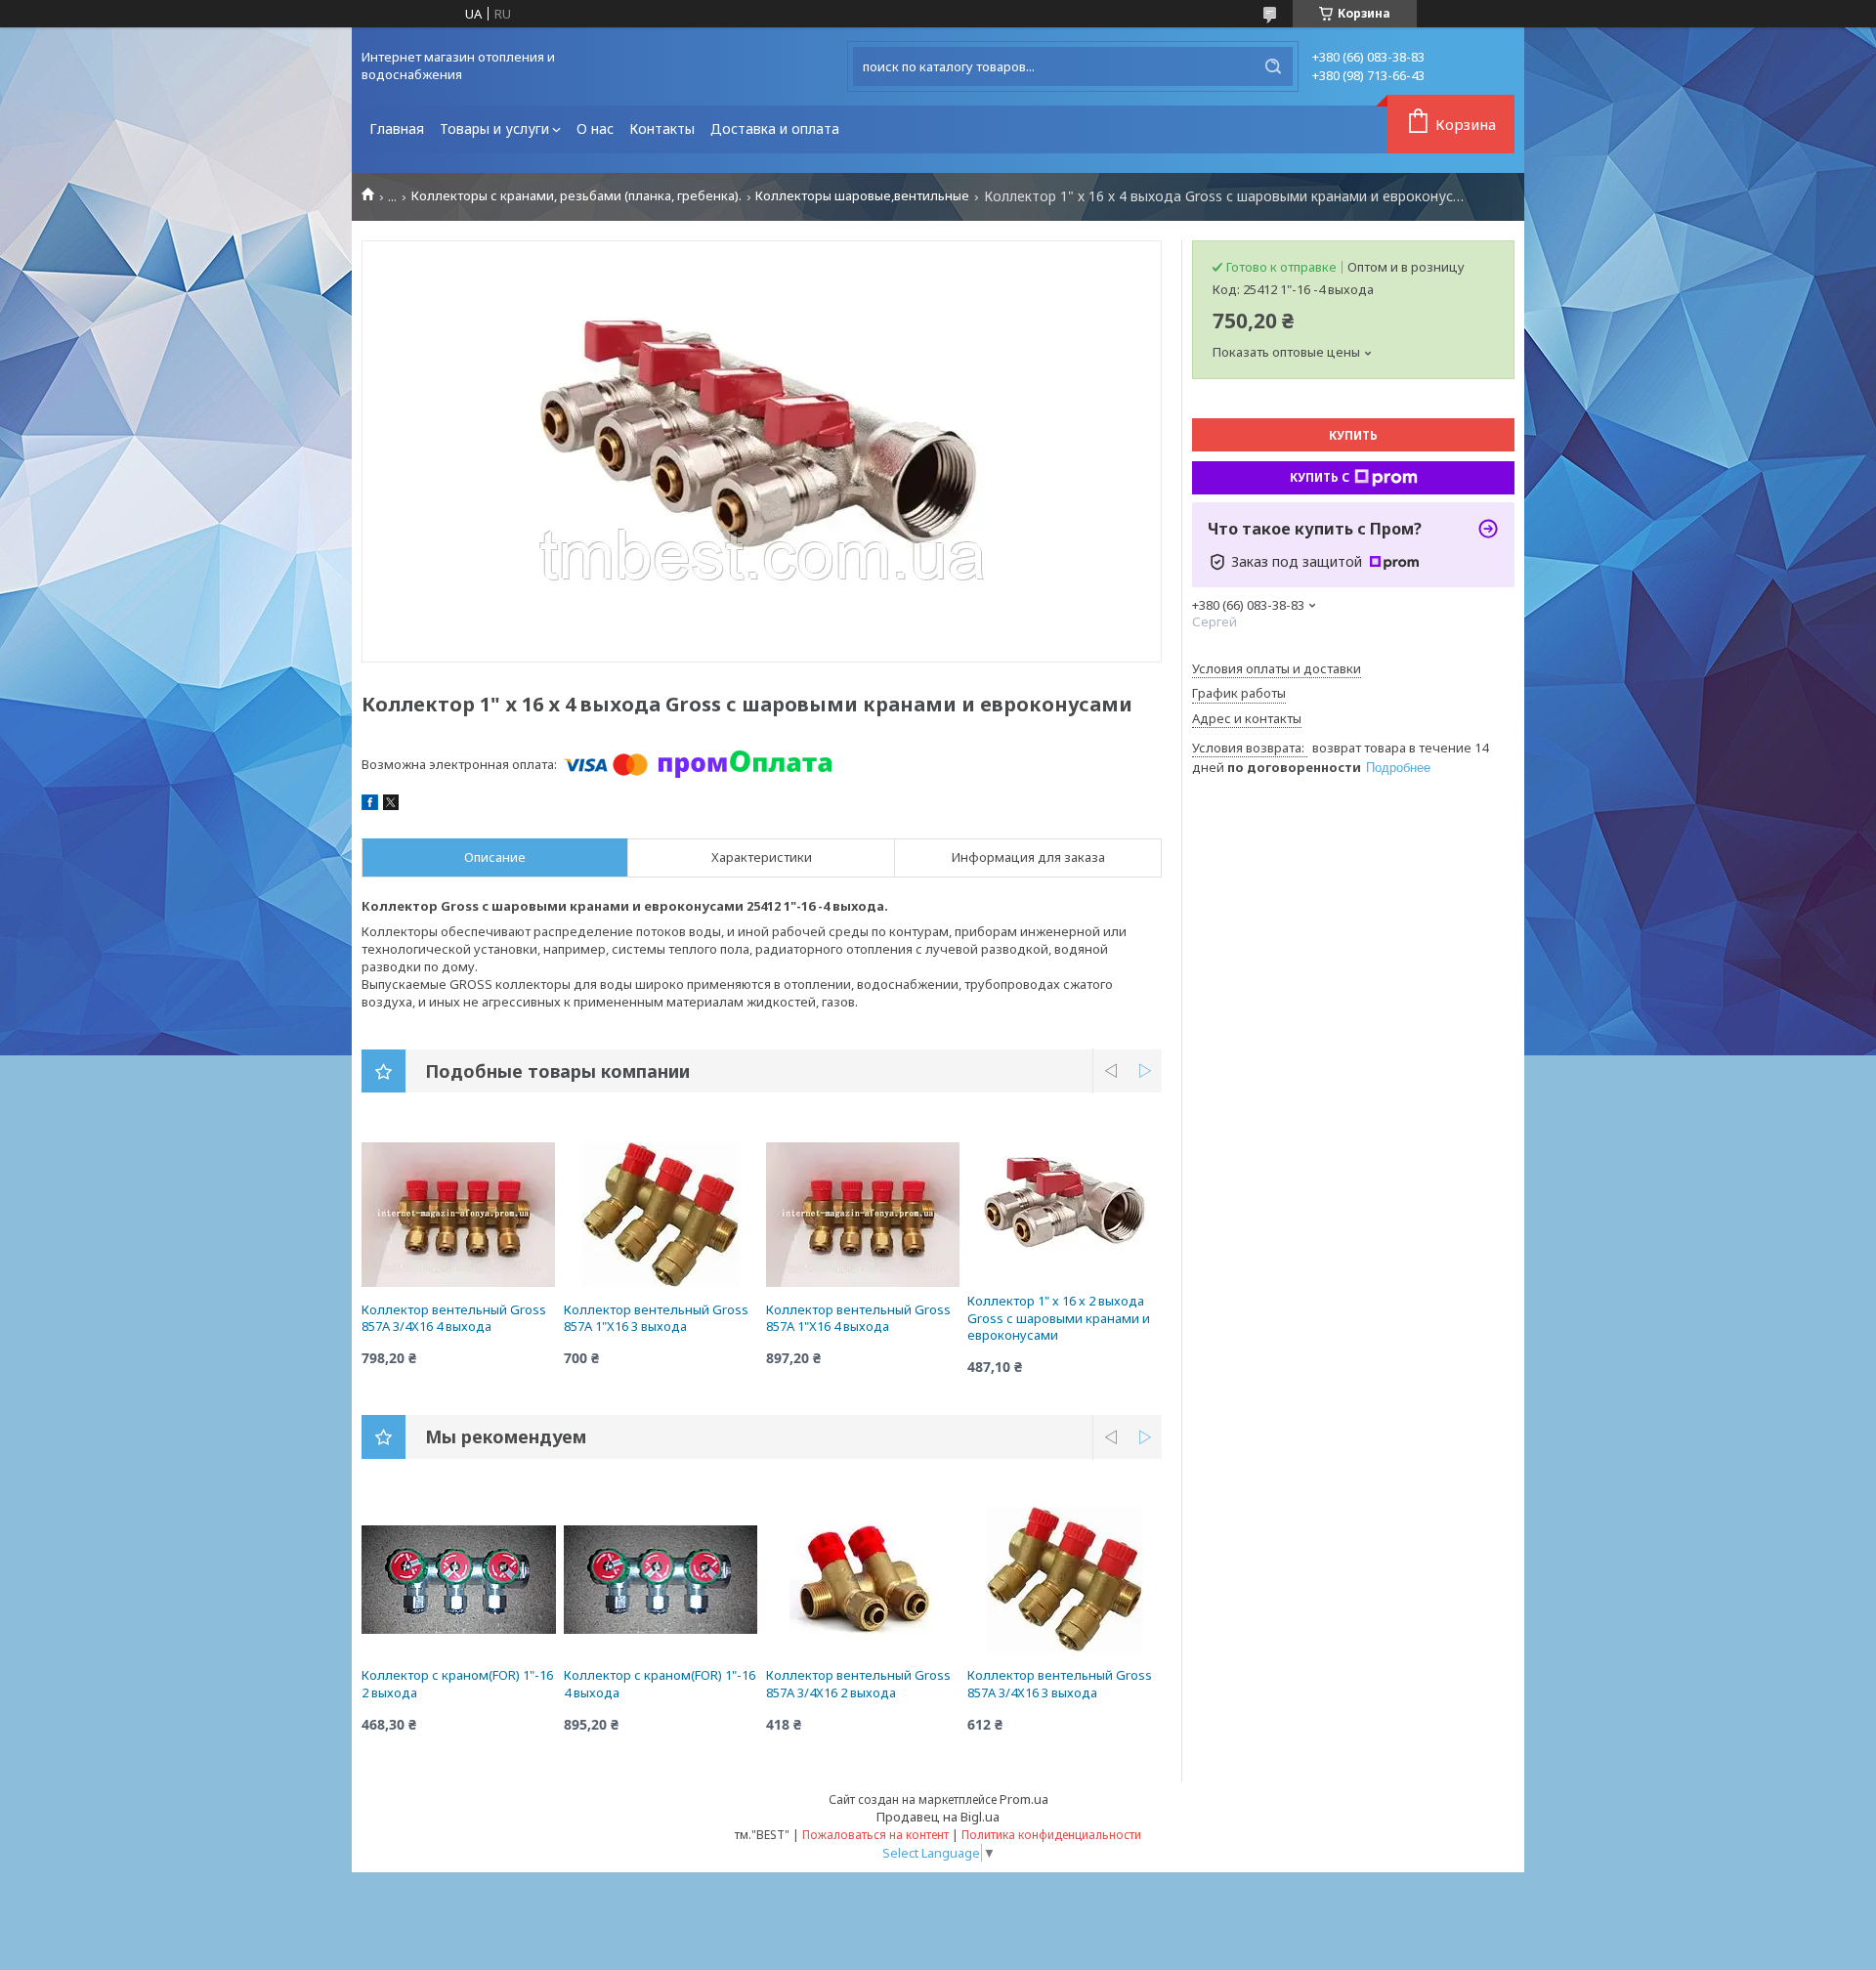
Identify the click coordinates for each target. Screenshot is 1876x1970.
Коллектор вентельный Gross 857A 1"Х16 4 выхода (858, 1318)
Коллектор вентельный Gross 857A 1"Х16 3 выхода (656, 1318)
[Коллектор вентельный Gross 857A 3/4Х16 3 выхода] (1065, 1579)
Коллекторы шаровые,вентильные (862, 196)
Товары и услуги (494, 128)
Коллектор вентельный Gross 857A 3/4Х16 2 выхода (858, 1684)
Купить (1353, 435)
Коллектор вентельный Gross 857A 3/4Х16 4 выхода (454, 1318)
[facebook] (370, 805)
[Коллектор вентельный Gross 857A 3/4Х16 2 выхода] (863, 1579)
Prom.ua (1024, 1799)
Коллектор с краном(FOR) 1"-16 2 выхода (457, 1684)
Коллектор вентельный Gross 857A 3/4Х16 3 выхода (1060, 1684)
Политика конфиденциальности (1051, 1835)
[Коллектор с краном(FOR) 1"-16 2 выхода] (459, 1579)
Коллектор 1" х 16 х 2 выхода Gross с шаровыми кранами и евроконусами (1059, 1318)
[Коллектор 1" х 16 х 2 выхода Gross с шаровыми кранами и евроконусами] (1065, 1205)
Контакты (662, 128)
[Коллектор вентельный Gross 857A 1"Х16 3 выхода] (661, 1214)
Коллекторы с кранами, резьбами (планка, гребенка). (576, 196)
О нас (595, 128)
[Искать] (1273, 66)
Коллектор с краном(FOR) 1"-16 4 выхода (660, 1684)
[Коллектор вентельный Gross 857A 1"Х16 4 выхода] (863, 1214)
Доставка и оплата (775, 128)
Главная (397, 128)
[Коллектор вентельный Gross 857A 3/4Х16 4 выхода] (459, 1214)
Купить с (1320, 477)
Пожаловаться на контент (875, 1835)
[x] (391, 805)
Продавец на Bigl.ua (938, 1817)
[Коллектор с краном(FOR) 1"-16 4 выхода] (661, 1579)
